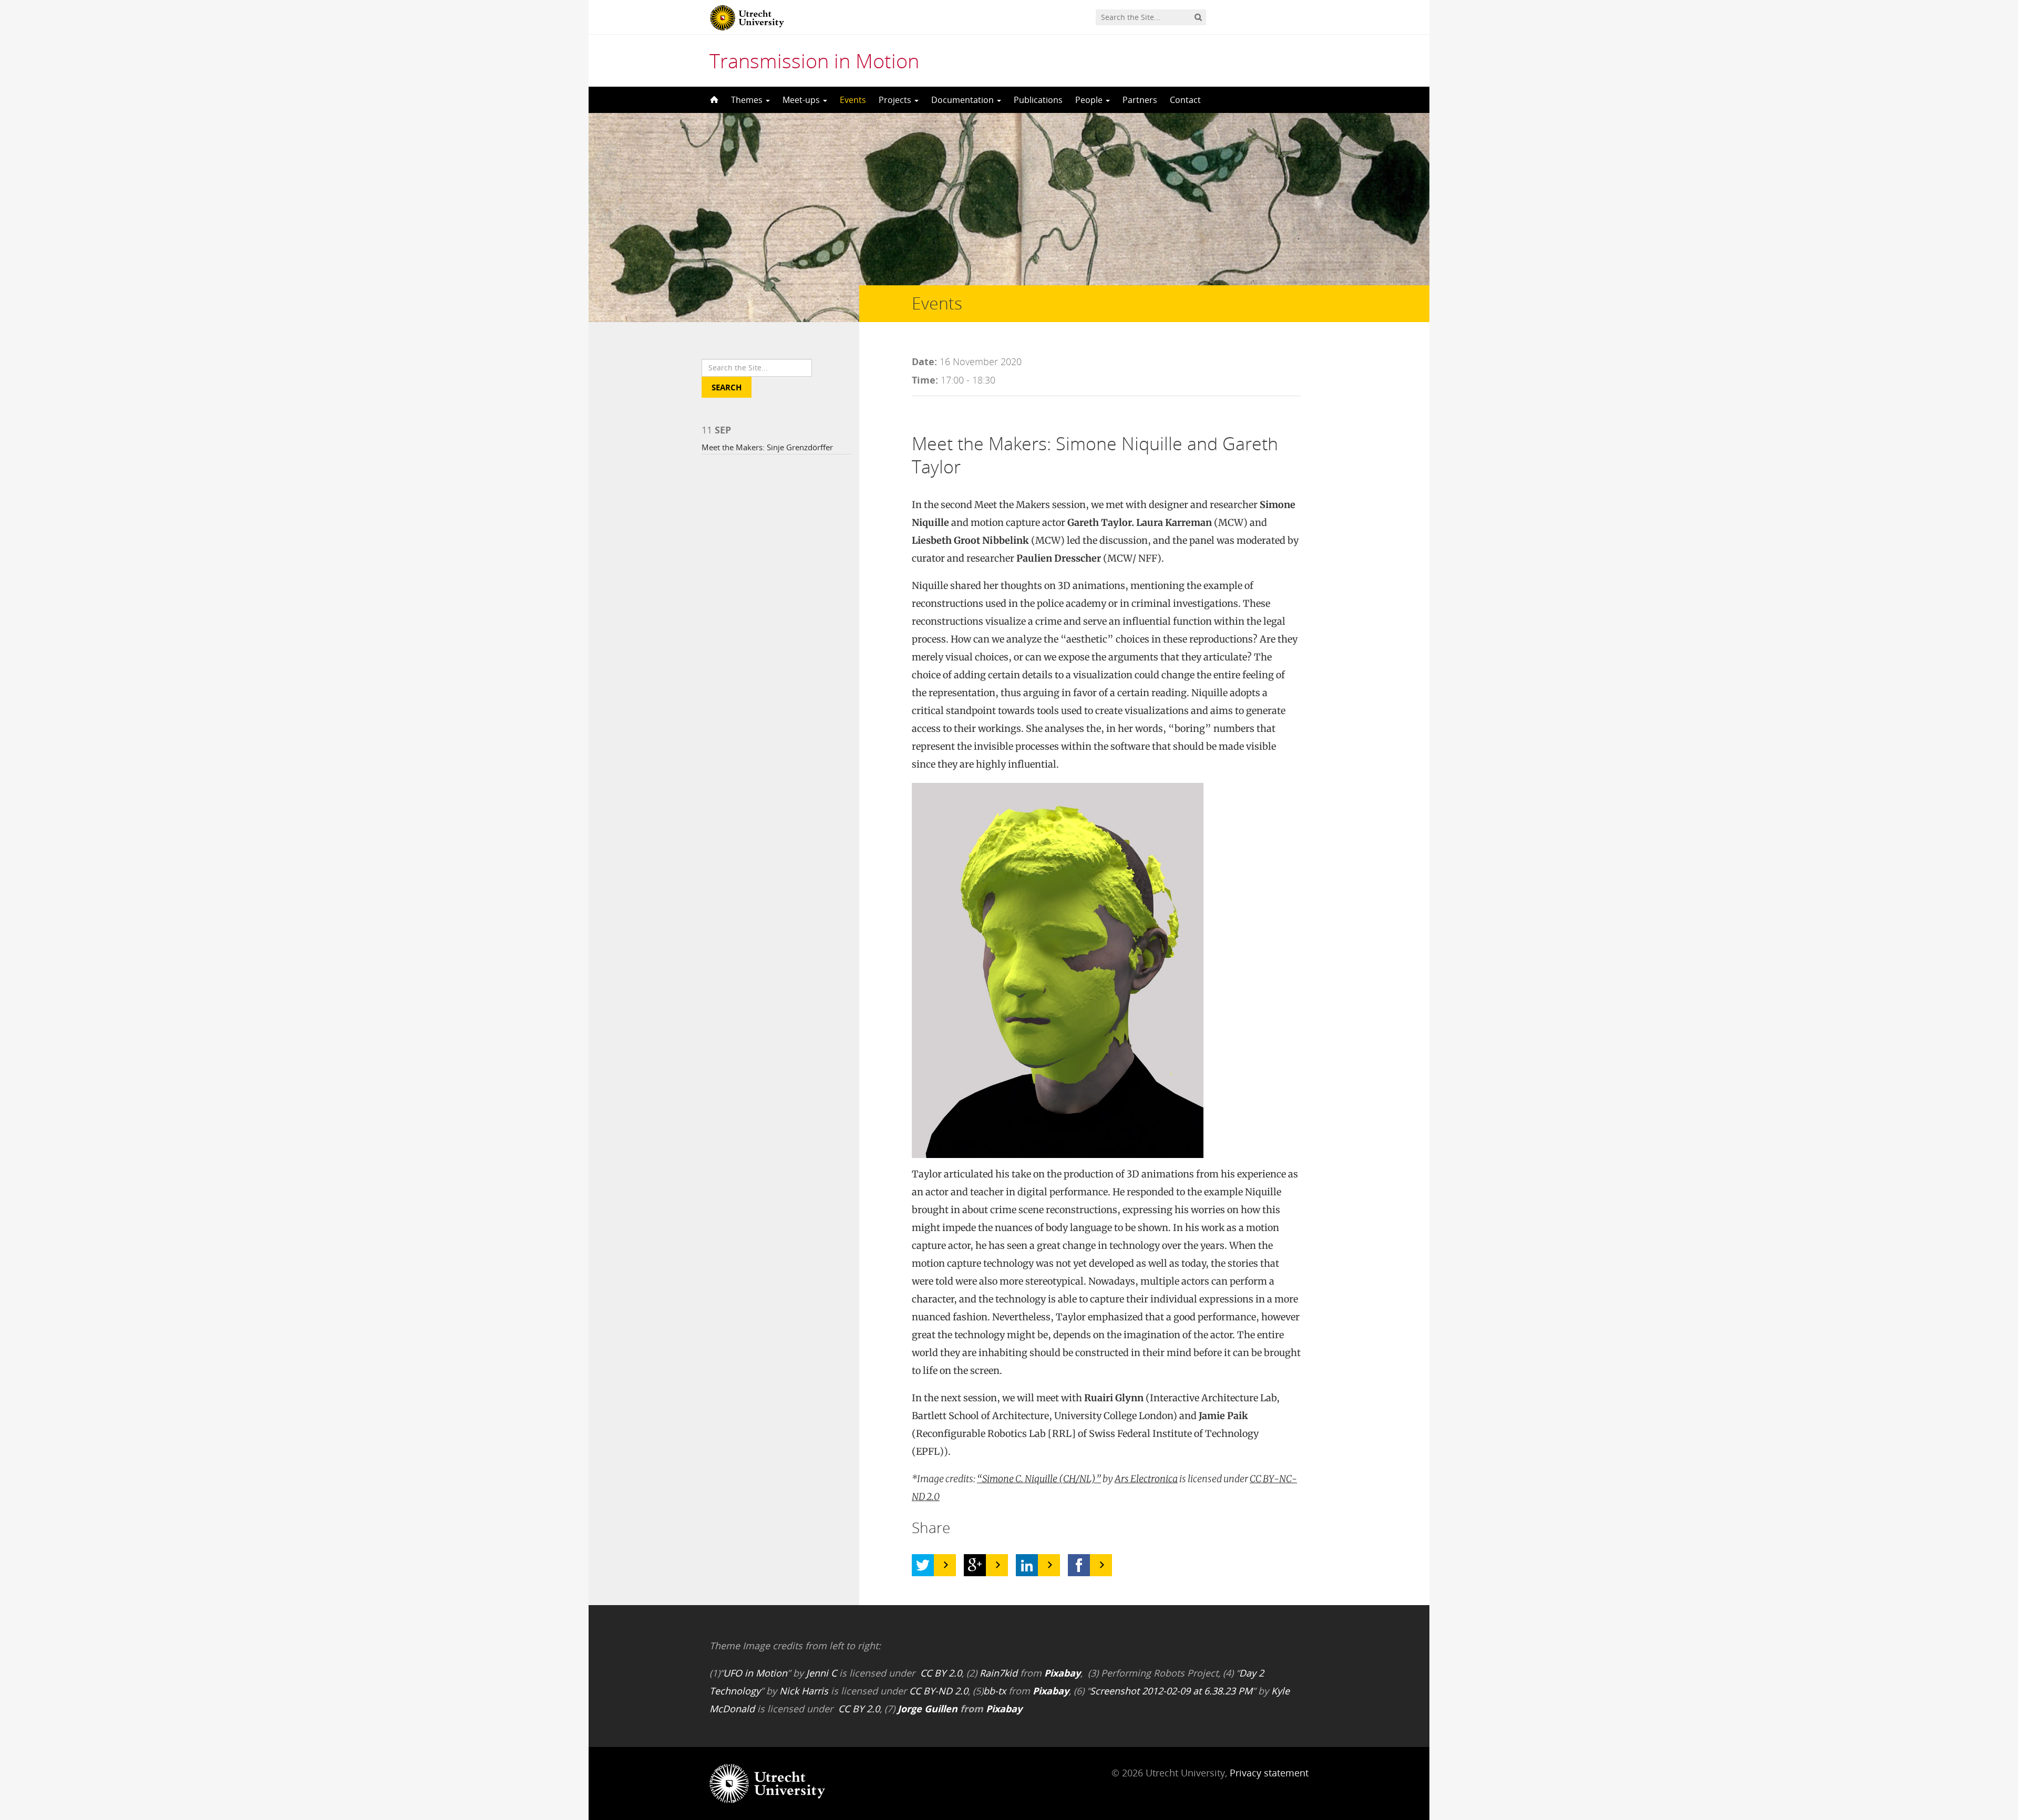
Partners (1140, 100)
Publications (1038, 100)
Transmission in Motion (814, 60)
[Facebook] (1079, 1565)
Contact (1185, 100)
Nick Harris (804, 1691)
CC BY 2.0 (941, 1673)
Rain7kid (998, 1673)
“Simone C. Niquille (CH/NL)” (1039, 1479)
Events (853, 100)
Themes (748, 100)
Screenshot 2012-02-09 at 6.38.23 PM (1171, 1691)
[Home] (713, 100)
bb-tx (995, 1691)
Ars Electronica (1146, 1479)
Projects (896, 100)
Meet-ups (802, 100)
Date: (924, 361)
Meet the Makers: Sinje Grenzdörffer (767, 447)
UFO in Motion (755, 1673)
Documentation (964, 100)
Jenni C (821, 1673)
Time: (925, 380)
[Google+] (975, 1565)
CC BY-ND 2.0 (939, 1691)
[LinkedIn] (1027, 1565)
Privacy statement (1269, 1773)
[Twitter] (923, 1565)
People (1090, 100)
